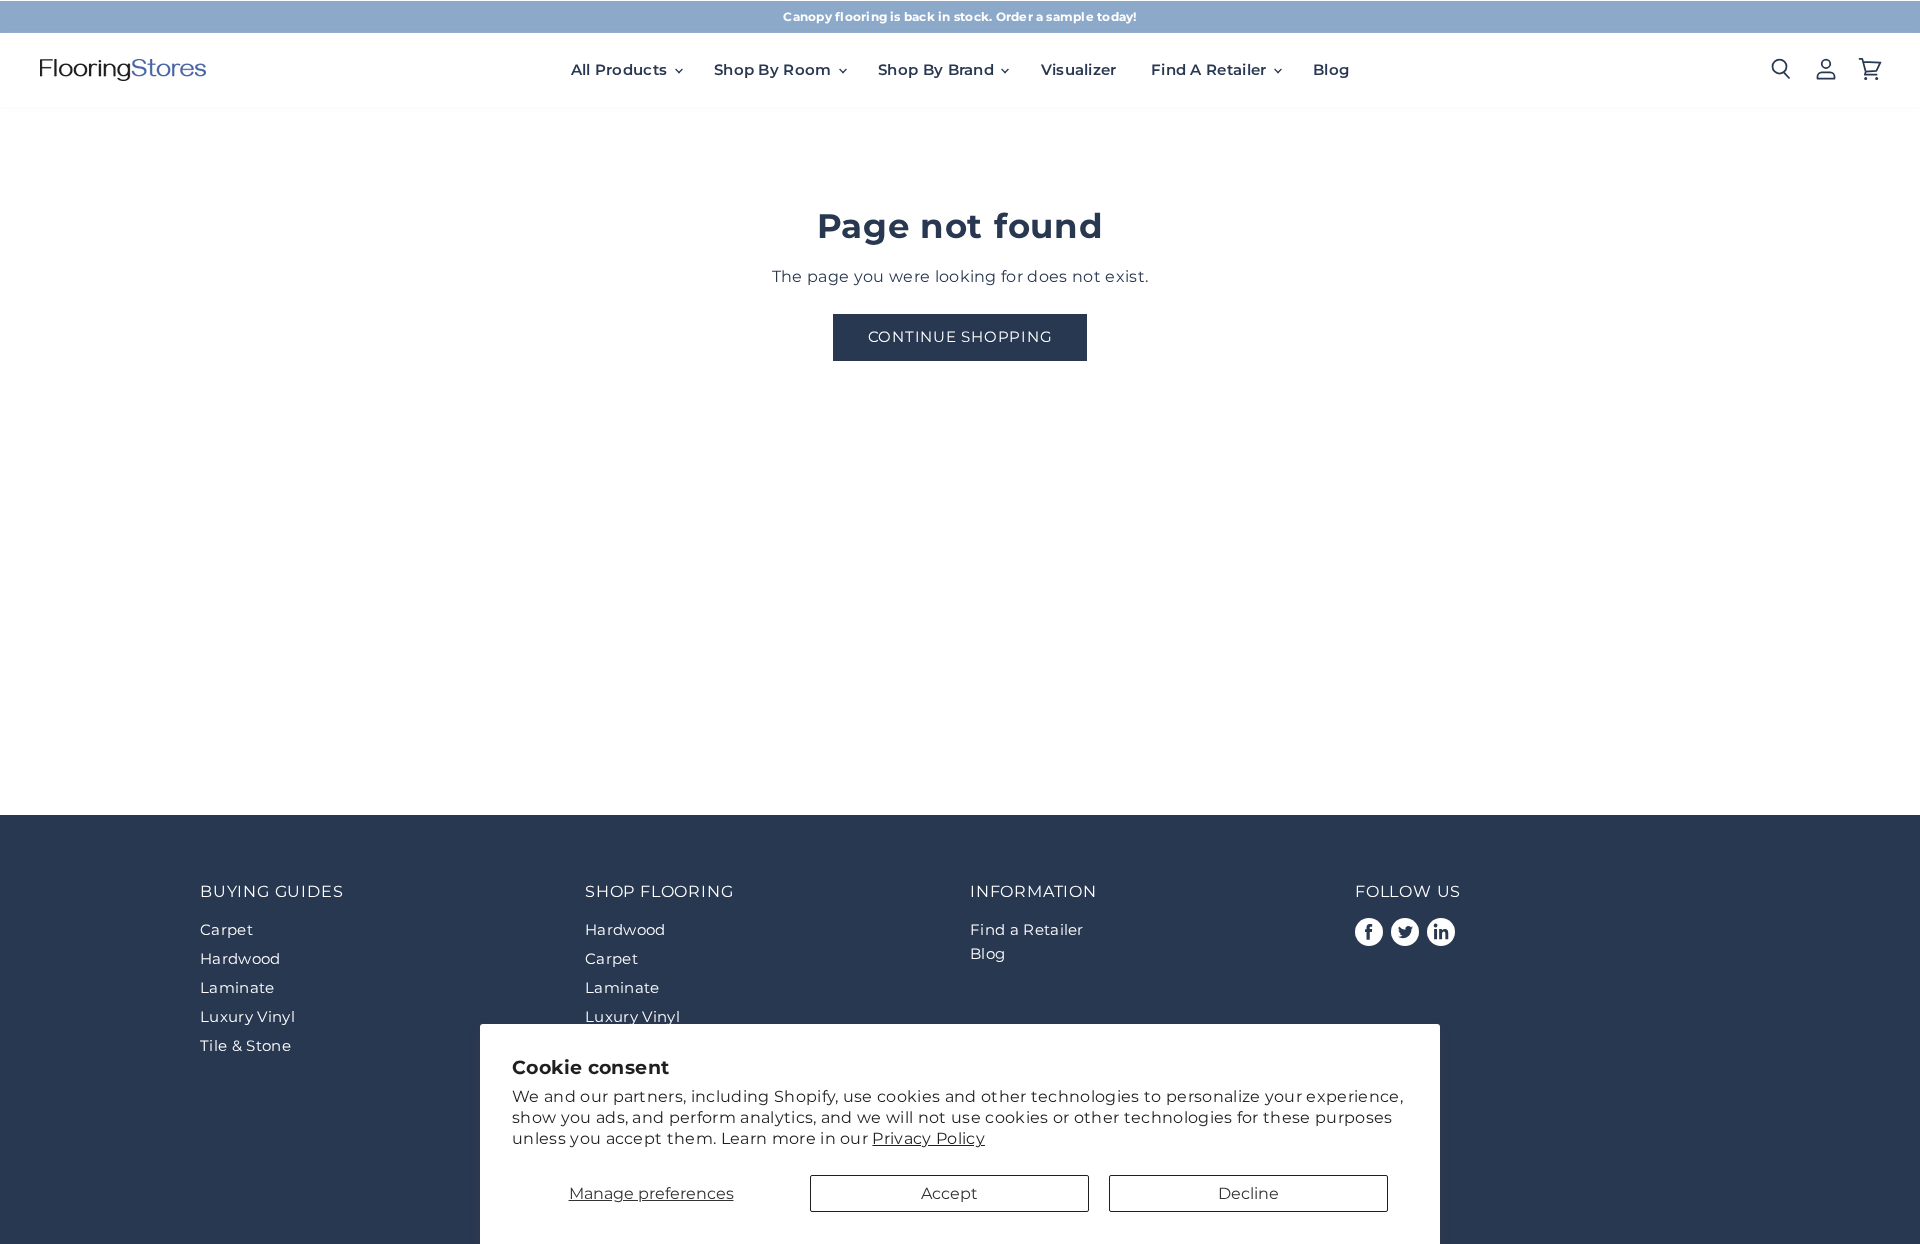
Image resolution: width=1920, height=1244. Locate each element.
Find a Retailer (1027, 929)
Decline (1248, 1193)
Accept (949, 1193)
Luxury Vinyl (247, 1016)
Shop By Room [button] (775, 69)
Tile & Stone (245, 1045)
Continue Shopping (960, 337)
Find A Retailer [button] (1211, 69)
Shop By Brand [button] (938, 69)
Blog (1331, 69)
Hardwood (240, 958)
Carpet (226, 929)
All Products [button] (621, 69)
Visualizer (1079, 69)
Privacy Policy (928, 1138)
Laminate (237, 987)
